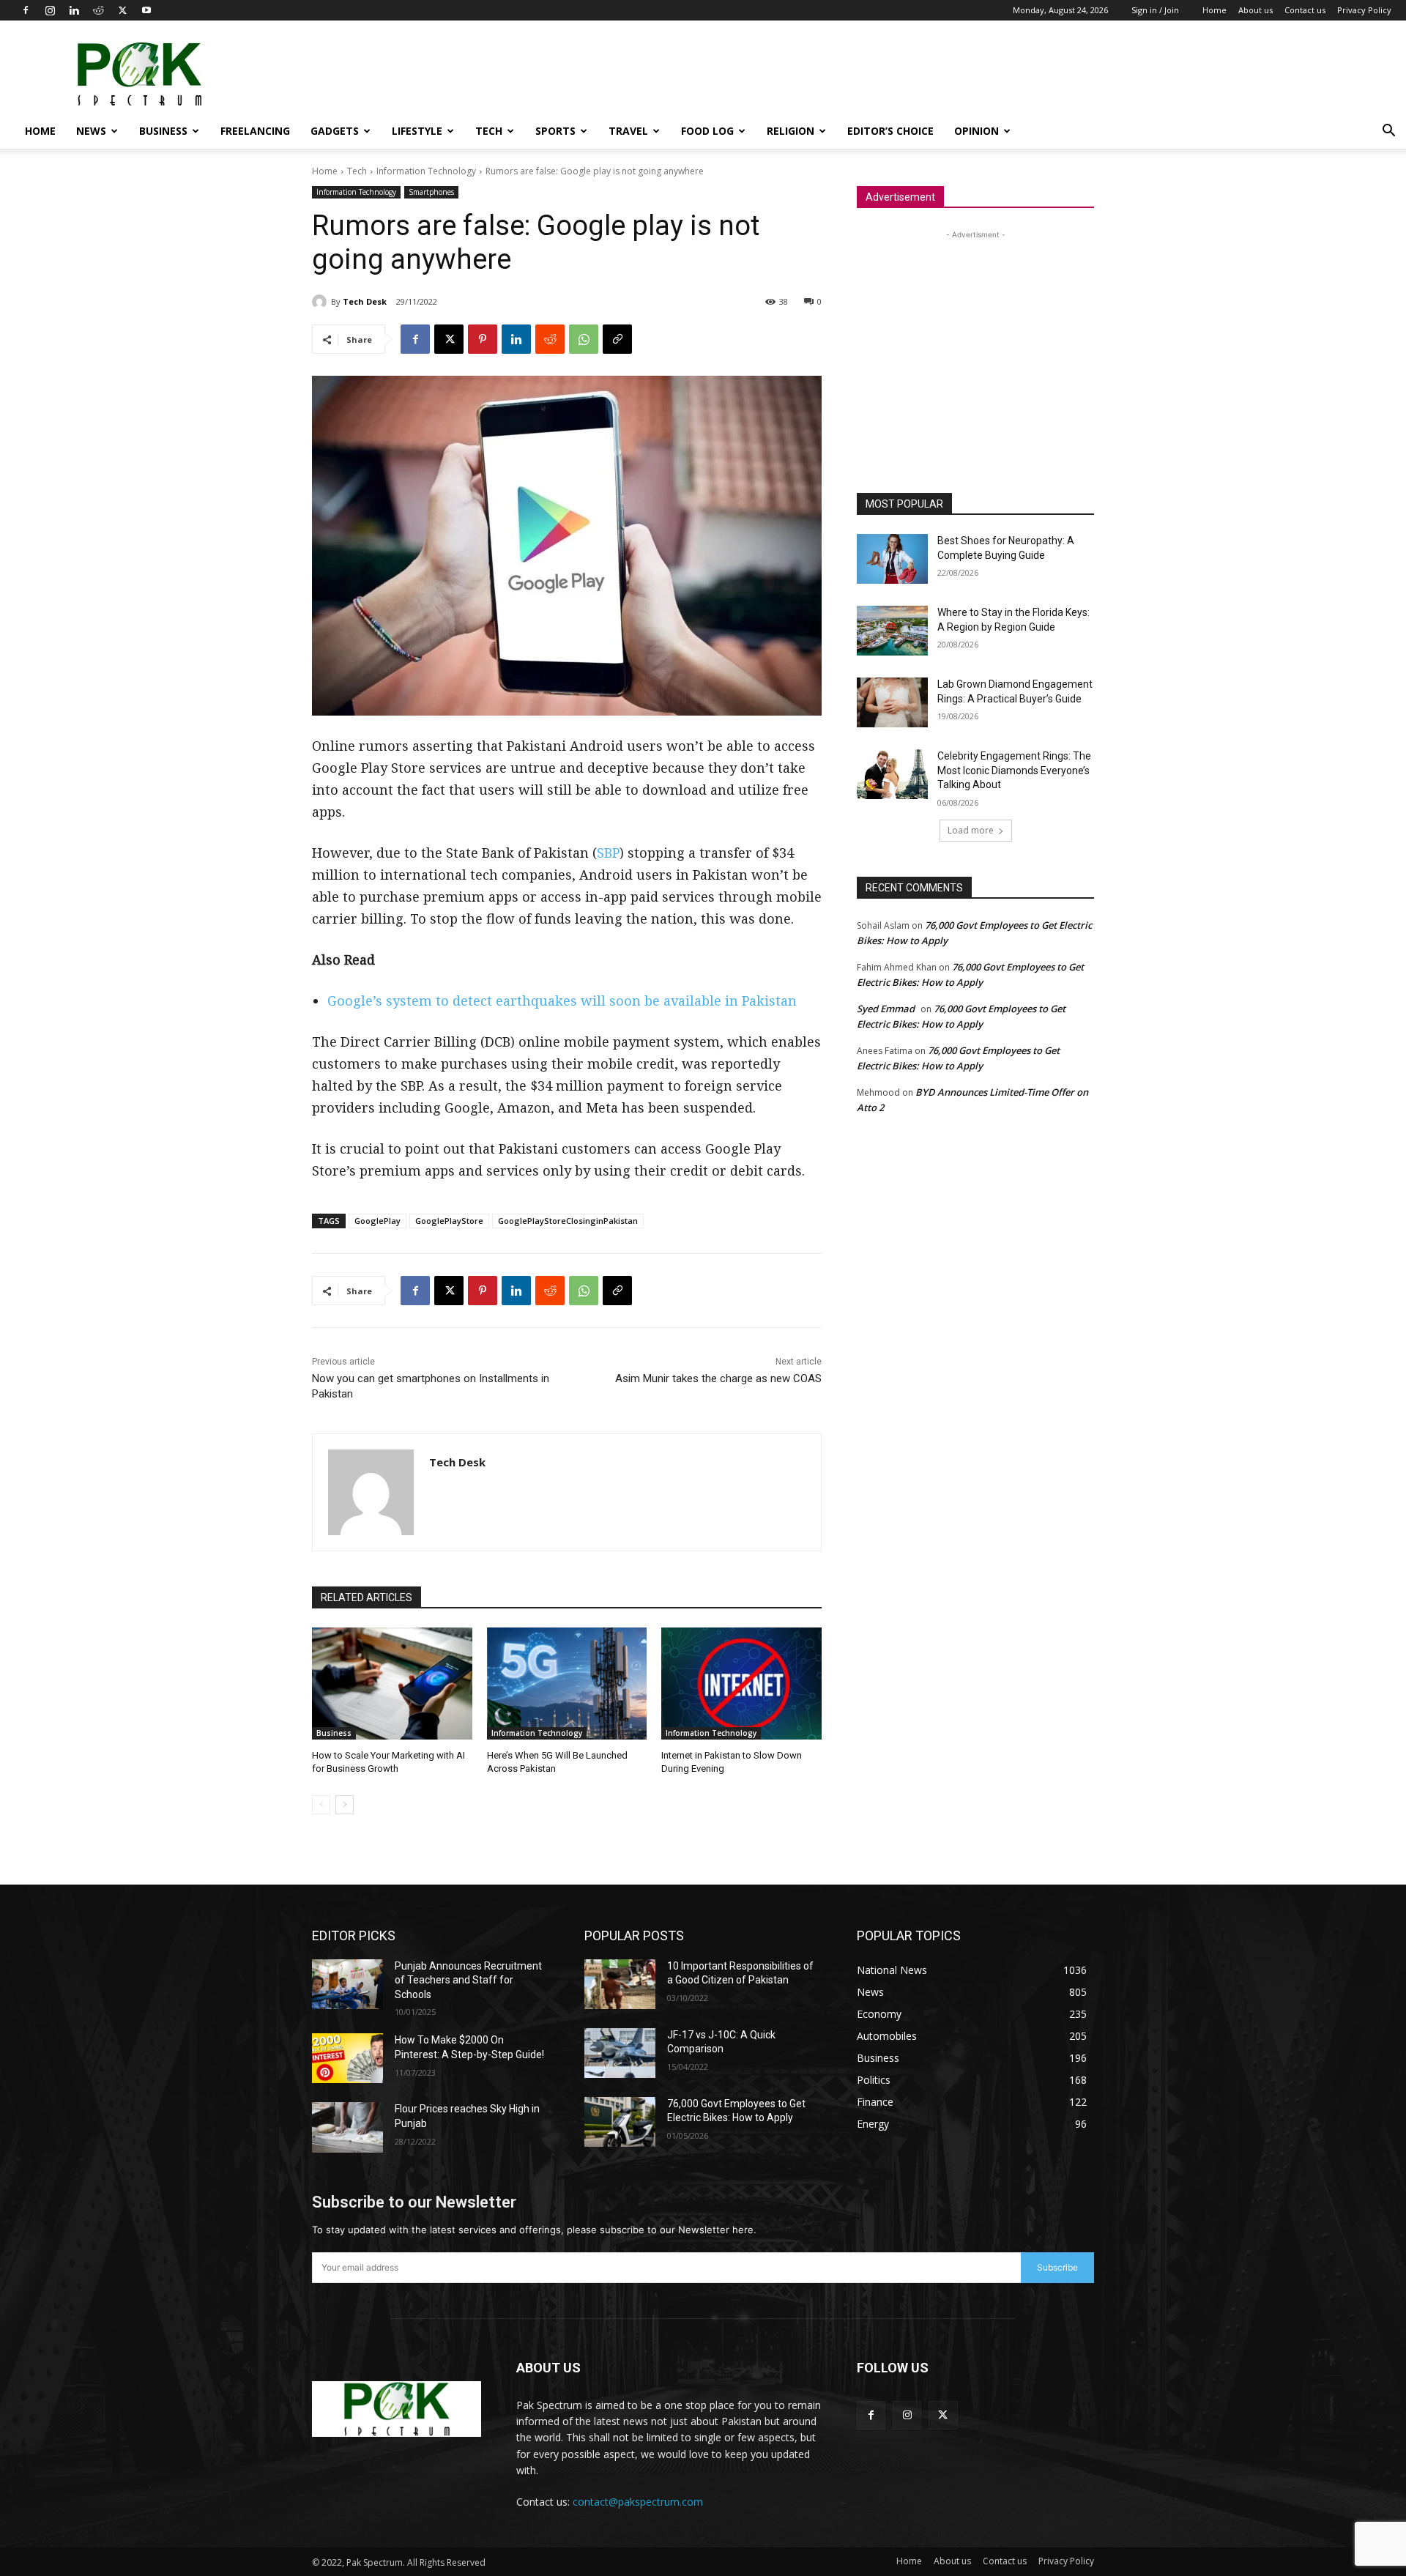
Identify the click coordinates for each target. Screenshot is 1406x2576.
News (91, 131)
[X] (122, 10)
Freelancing (255, 131)
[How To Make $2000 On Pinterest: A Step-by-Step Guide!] (347, 2058)
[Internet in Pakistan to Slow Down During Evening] (741, 1684)
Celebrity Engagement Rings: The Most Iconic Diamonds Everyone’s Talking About (1014, 770)
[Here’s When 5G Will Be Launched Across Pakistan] (567, 1684)
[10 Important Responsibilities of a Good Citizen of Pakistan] (620, 1984)
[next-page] (345, 1805)
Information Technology (426, 171)
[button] (1388, 132)
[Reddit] (98, 10)
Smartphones (431, 192)
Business (163, 131)
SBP (608, 853)
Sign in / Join (1155, 10)
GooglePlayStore (449, 1221)
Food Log (707, 131)
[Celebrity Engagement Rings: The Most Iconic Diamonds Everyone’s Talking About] (892, 774)
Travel (628, 131)
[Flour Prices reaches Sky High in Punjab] (347, 2127)
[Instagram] (50, 10)
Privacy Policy (1364, 10)
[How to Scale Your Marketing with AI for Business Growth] (392, 1684)
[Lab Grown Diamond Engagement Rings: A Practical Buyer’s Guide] (892, 702)
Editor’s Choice (890, 131)
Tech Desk (365, 301)
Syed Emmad (886, 1009)
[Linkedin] (74, 10)
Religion (791, 131)
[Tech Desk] (321, 302)
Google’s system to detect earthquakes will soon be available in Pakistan (562, 1001)
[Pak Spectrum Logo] (397, 2409)
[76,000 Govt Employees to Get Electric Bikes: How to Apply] (620, 2122)
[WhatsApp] (584, 339)
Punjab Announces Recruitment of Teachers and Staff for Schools (468, 1980)
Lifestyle (417, 131)
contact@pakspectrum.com (638, 2502)
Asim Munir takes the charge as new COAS (718, 1378)
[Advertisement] (1125, 74)
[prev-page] (321, 1805)
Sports (555, 131)
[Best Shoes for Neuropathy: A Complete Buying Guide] (892, 559)
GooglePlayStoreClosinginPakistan (568, 1221)
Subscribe (1057, 2267)
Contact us (1305, 10)
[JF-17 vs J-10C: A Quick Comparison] (620, 2053)
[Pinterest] (483, 339)
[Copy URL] (617, 339)
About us (1256, 10)
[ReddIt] (550, 339)
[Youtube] (146, 10)
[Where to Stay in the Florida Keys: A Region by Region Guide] (892, 631)
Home (1215, 10)
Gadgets (335, 131)
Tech (489, 131)
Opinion (977, 131)
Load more (971, 830)
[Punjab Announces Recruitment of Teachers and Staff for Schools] (347, 1984)
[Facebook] (26, 10)
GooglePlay (377, 1221)
